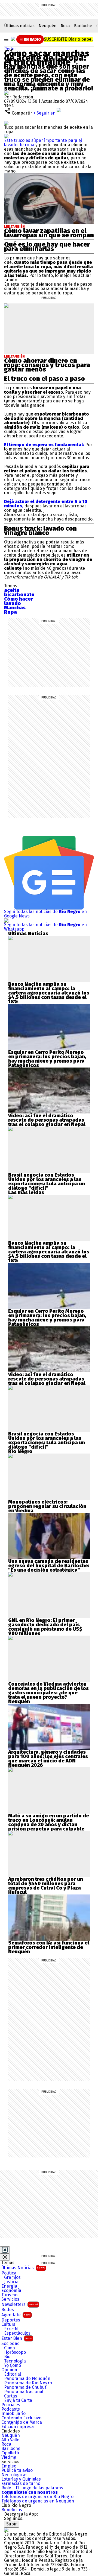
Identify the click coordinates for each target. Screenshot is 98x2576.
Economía (11, 2291)
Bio (7, 2357)
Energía (9, 2286)
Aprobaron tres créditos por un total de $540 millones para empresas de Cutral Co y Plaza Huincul (46, 1886)
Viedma (9, 2457)
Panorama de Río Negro (28, 2383)
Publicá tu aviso (17, 2470)
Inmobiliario (13, 2414)
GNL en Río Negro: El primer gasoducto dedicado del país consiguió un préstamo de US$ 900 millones (45, 1627)
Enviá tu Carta (18, 2400)
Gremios (12, 2277)
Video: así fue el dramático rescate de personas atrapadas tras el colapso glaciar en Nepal (47, 1120)
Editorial (13, 2374)
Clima (10, 2348)
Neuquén (48, 26)
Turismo (9, 2295)
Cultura (8, 2324)
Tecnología (15, 2361)
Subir (12, 2524)
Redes (10, 49)
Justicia (11, 2282)
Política (9, 2273)
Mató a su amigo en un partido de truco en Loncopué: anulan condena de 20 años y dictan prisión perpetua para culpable (49, 1822)
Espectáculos (17, 2333)
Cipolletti (10, 2453)
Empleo (9, 2466)
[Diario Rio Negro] (6, 2530)
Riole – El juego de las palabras (32, 2488)
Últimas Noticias (23, 2268)
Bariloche (83, 26)
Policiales (11, 2405)
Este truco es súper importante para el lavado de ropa (43, 143)
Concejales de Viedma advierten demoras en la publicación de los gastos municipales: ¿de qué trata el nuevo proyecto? (48, 1691)
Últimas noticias (19, 26)
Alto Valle (10, 2440)
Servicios (10, 2299)
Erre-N (11, 2329)
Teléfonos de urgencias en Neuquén (38, 2501)
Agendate (16, 2315)
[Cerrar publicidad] (5, 2250)
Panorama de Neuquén (27, 2379)
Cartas (11, 2396)
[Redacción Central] (6, 93)
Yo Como (13, 2366)
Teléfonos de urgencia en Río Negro (37, 2497)
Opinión (9, 2370)
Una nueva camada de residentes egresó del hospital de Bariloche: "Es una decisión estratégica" (49, 1566)
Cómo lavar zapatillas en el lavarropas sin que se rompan (49, 233)
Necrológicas (14, 2475)
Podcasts (11, 2409)
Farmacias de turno (21, 2484)
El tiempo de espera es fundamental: (45, 445)
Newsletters (20, 2304)
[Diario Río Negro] (13, 39)
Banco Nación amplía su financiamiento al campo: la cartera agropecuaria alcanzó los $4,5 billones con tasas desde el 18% (49, 993)
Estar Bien (17, 2338)
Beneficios (12, 2510)
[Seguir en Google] (6, 136)
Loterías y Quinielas (21, 2479)
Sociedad (11, 2344)
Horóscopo (15, 2352)
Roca (65, 26)
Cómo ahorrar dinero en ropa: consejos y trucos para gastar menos (47, 365)
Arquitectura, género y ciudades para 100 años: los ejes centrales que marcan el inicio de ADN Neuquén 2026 (48, 1759)
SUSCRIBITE (68, 39)
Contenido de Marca (22, 2422)
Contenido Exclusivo (21, 2418)
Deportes (11, 2320)
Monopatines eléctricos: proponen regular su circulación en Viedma (47, 1506)
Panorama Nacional (24, 2392)
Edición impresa (18, 2427)
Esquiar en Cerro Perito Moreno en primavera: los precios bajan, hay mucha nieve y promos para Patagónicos (47, 1059)
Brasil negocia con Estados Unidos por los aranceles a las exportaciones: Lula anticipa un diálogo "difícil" (47, 1182)
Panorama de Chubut (25, 2387)
